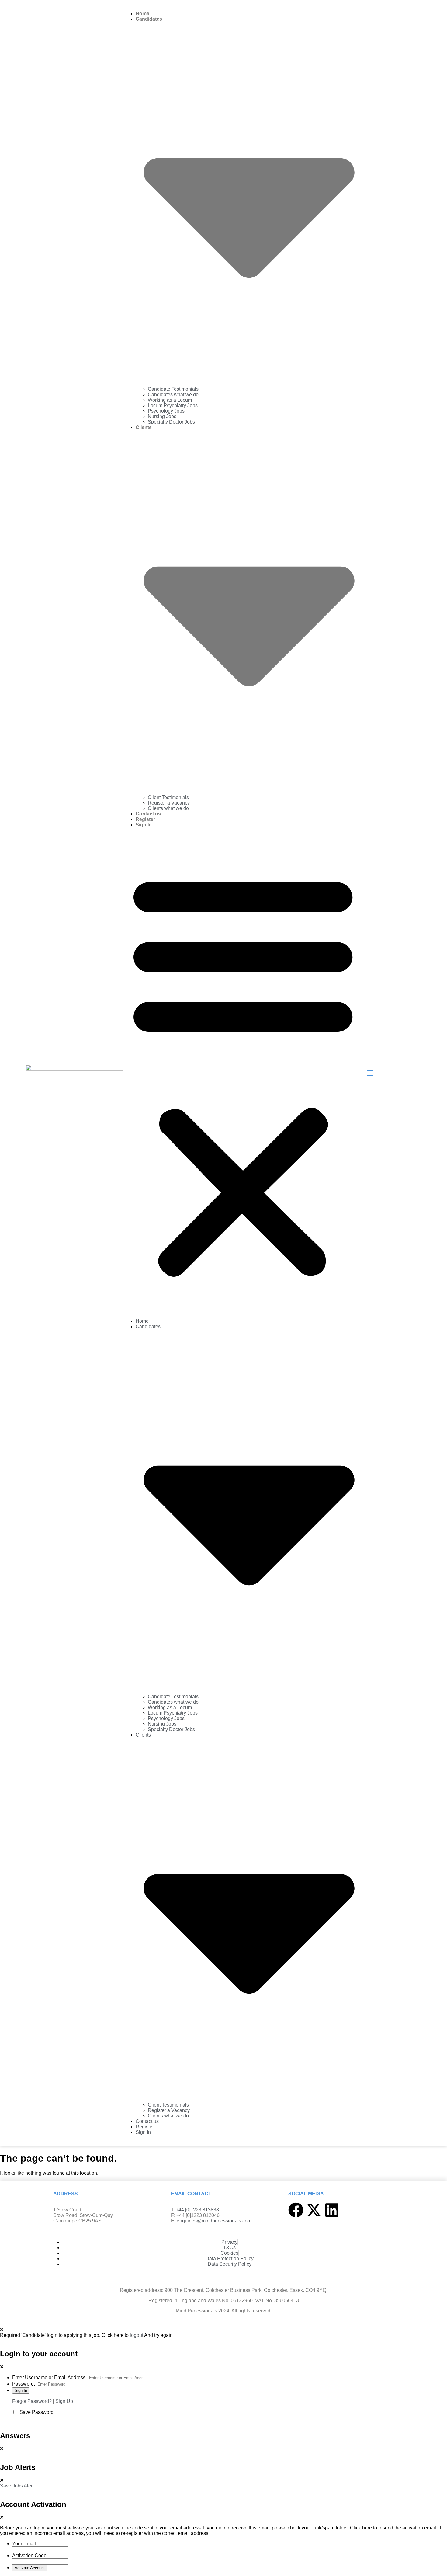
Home (142, 14)
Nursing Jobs (162, 416)
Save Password (36, 2412)
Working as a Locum (170, 400)
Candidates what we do (173, 394)
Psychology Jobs (166, 411)
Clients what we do (168, 808)
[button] (243, 1073)
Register (145, 819)
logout (137, 2335)
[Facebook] (296, 2210)
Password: (24, 2384)
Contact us (148, 814)
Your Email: (25, 2544)
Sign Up (64, 2401)
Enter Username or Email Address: (49, 2377)
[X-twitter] (314, 2210)
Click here (361, 2528)
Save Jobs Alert (17, 2486)
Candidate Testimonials (173, 389)
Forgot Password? (32, 2401)
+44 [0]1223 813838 (197, 2210)
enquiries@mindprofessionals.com (214, 2221)
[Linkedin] (332, 2210)
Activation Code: (30, 2555)
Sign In (144, 825)
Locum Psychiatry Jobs (173, 405)
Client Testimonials (168, 797)
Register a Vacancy (169, 803)
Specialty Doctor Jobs (171, 422)
